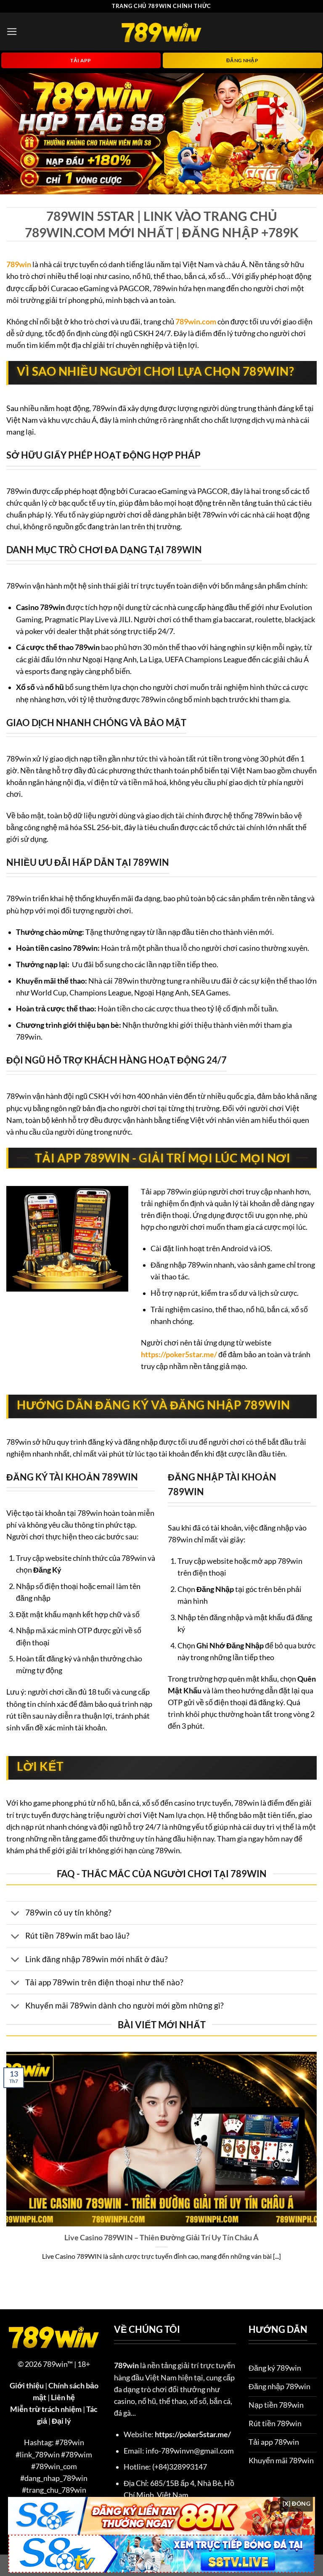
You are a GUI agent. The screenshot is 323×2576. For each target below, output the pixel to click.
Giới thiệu (27, 2386)
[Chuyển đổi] (15, 1914)
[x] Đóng (297, 2503)
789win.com (196, 322)
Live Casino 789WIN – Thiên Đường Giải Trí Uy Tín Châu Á (161, 2237)
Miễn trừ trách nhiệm (46, 2409)
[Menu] (12, 32)
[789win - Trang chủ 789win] (161, 31)
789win (19, 264)
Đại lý (61, 2421)
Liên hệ (63, 2397)
